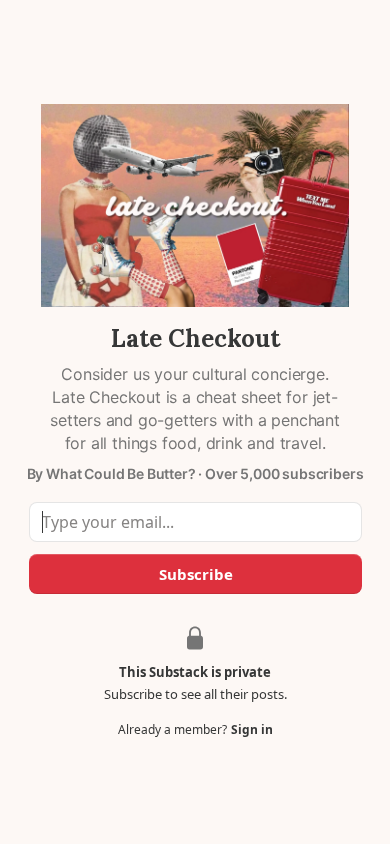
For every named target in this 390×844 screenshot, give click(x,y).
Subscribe (195, 574)
